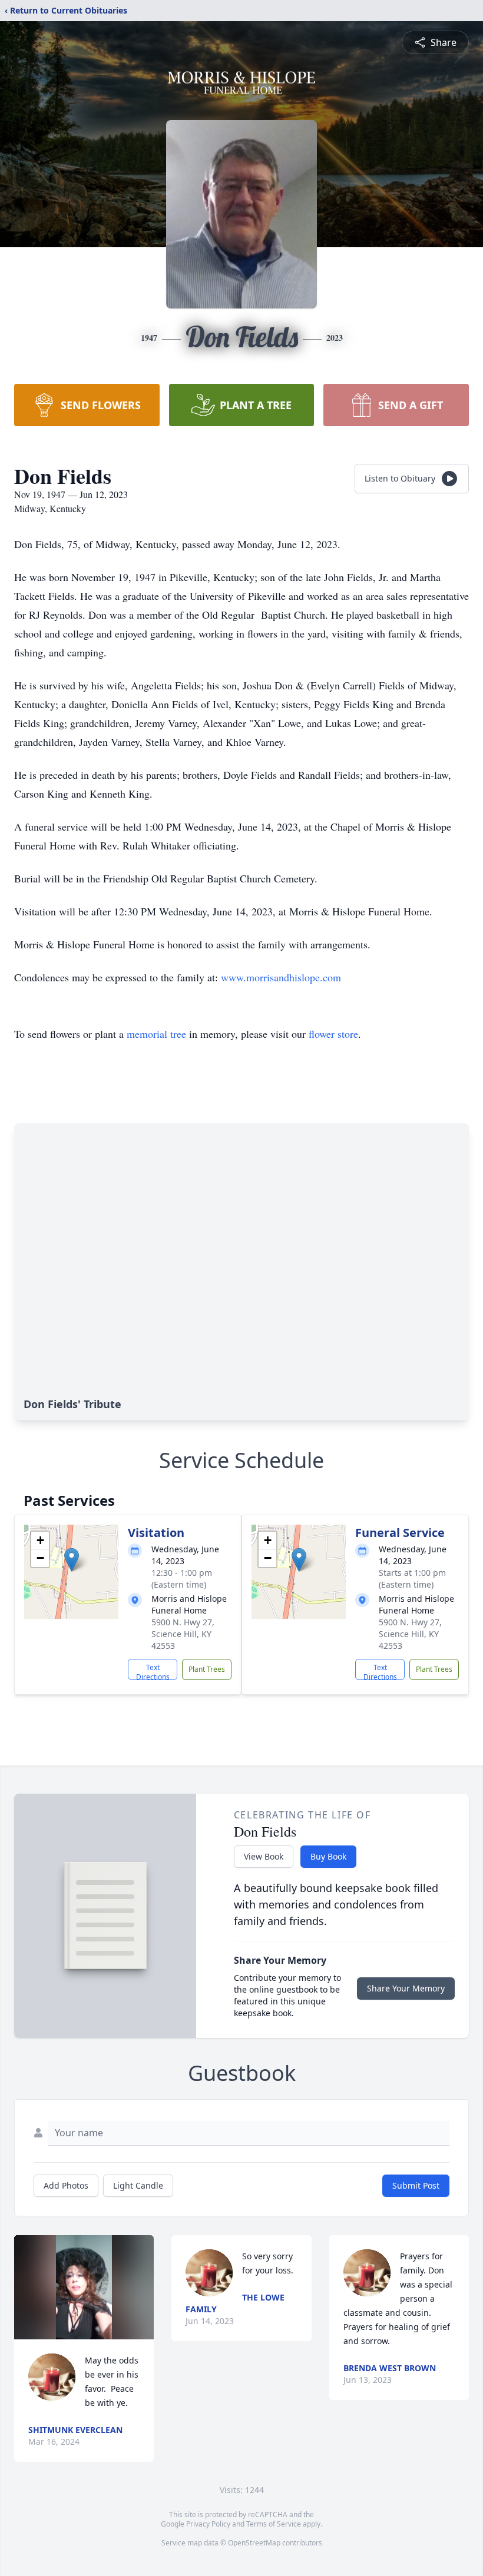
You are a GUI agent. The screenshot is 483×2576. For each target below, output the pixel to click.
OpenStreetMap (254, 2543)
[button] (72, 1560)
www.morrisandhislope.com (281, 977)
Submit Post (416, 2185)
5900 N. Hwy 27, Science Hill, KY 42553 (183, 1634)
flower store (333, 1034)
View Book (264, 1856)
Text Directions (153, 1671)
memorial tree (156, 1034)
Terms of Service (274, 2524)
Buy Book (328, 1856)
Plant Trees (207, 1669)
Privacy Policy (208, 2524)
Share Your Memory (406, 1988)
